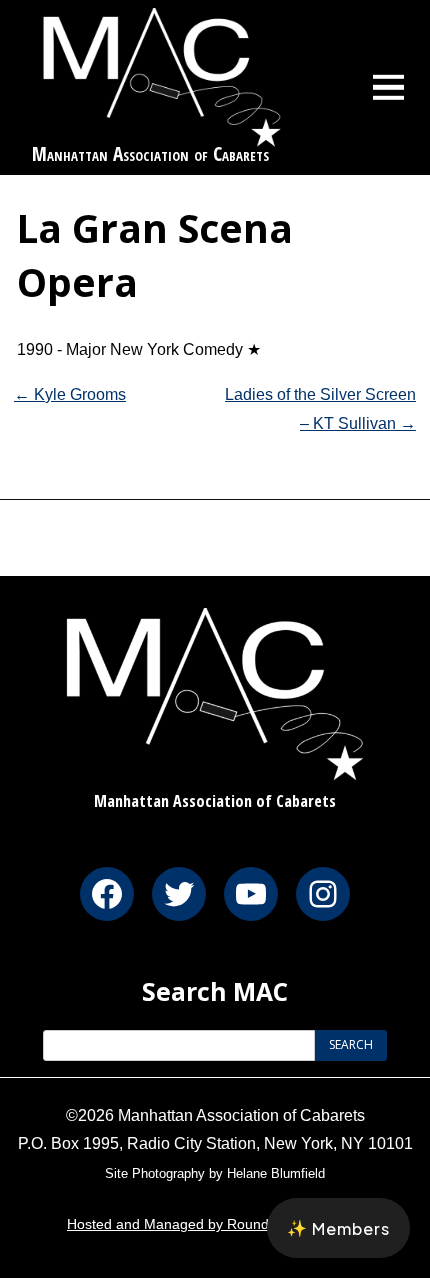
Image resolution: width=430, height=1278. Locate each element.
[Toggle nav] (389, 87)
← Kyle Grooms (70, 394)
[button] (338, 1228)
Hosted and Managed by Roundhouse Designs (215, 1224)
